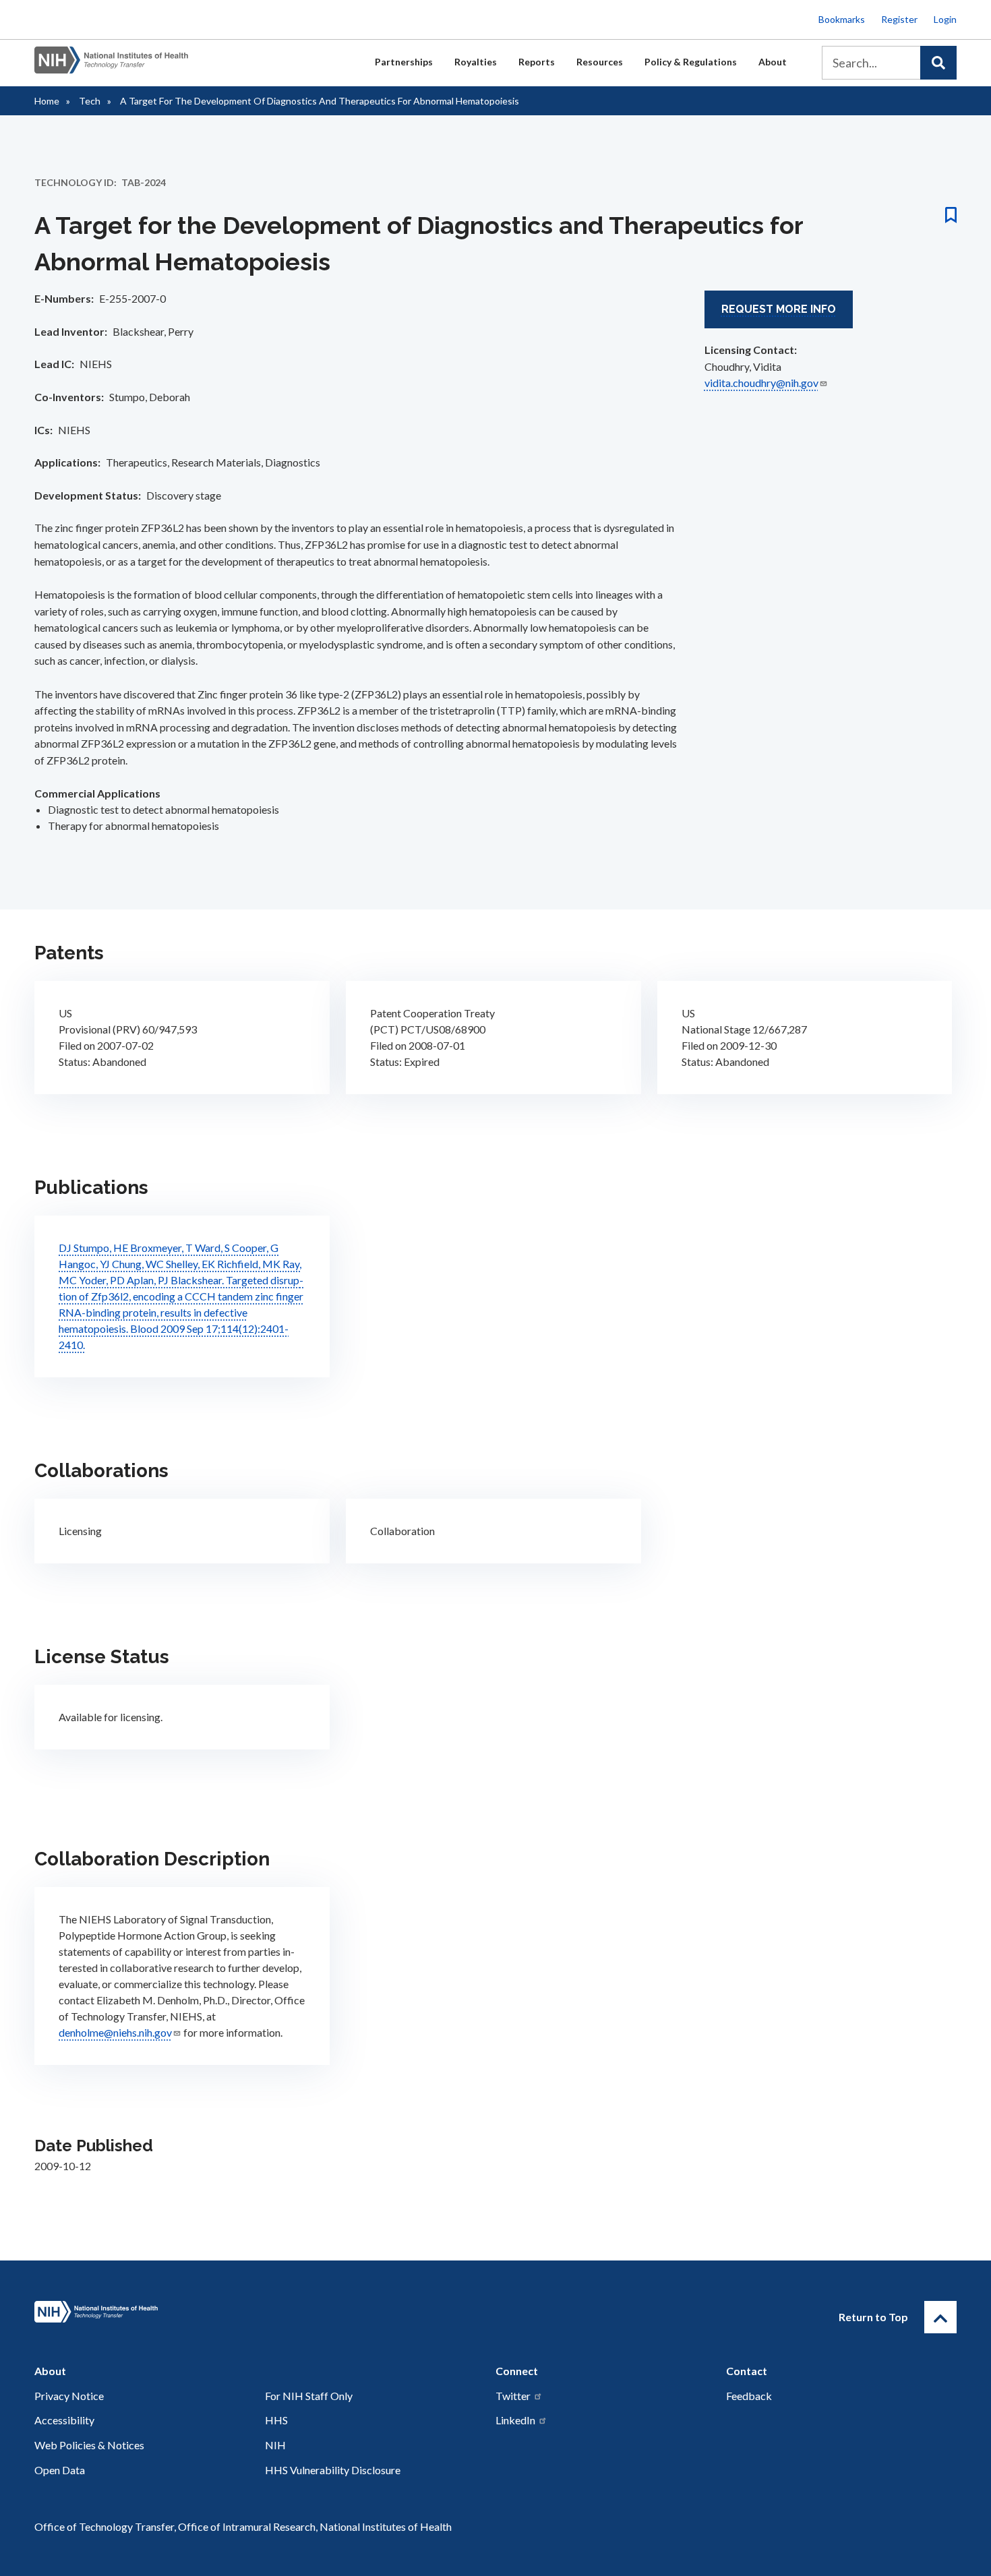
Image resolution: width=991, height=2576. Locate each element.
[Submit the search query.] (938, 63)
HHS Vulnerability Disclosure (333, 2470)
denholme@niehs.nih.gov (115, 2032)
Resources (600, 62)
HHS (276, 2420)
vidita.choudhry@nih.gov (761, 383)
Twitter (513, 2396)
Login (945, 19)
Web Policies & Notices (89, 2445)
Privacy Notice (69, 2396)
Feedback (749, 2396)
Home (47, 101)
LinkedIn (515, 2420)
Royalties (476, 62)
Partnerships (404, 62)
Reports (537, 62)
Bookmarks (842, 19)
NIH (275, 2445)
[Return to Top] (940, 2317)
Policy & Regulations (691, 62)
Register (899, 19)
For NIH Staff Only (309, 2396)
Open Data (60, 2470)
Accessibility (64, 2420)
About (773, 62)
